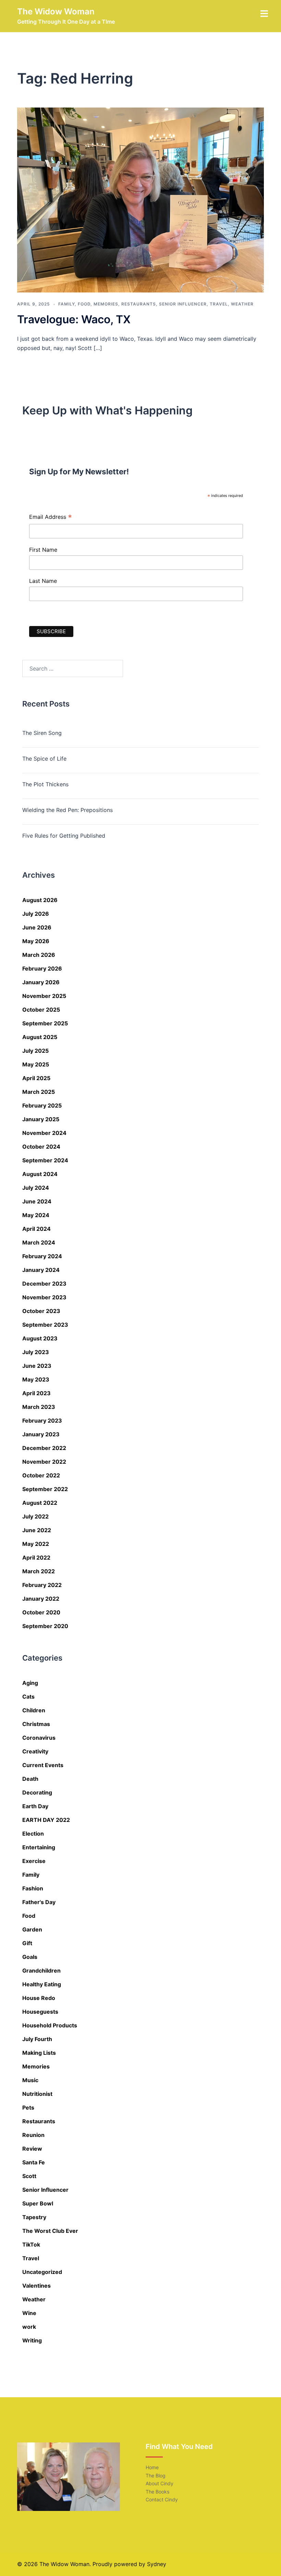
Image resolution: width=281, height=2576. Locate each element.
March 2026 (39, 955)
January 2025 (41, 1119)
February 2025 (42, 1105)
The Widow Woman (56, 11)
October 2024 (41, 1147)
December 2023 (44, 1284)
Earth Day (35, 1806)
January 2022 (41, 1599)
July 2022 (35, 1516)
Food (84, 304)
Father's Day (39, 1902)
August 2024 (40, 1174)
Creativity (35, 1751)
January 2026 (41, 982)
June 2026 (37, 927)
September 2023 (45, 1325)
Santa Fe (34, 2162)
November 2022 (44, 1462)
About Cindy (160, 2483)
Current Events (43, 1765)
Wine (29, 2313)
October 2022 (41, 1475)
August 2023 (40, 1338)
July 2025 (35, 1051)
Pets (28, 2108)
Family (66, 304)
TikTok (31, 2244)
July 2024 (36, 1188)
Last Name (43, 581)
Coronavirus (39, 1738)
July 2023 (36, 1352)
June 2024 (37, 1201)
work (29, 2327)
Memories (106, 304)
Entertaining (39, 1847)
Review (32, 2149)
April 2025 (36, 1078)
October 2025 (41, 1010)
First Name (43, 550)
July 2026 (36, 914)
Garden (32, 1929)
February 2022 (42, 1585)
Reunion (33, 2135)
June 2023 (37, 1366)
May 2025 (36, 1064)
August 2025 (40, 1037)
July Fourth (37, 2039)
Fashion (33, 1888)
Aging (30, 1683)
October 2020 (41, 1612)
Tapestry (34, 2217)
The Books (157, 2492)
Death (30, 1779)
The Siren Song (42, 733)
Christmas (36, 1724)
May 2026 (36, 941)
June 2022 (37, 1530)
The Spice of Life (44, 759)
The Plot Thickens (45, 784)
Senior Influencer (183, 304)
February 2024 (42, 1256)
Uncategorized (42, 2272)
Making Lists (39, 2053)
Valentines (36, 2286)
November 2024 (44, 1133)
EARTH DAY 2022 (46, 1820)
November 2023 (44, 1297)
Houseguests (40, 2012)
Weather (242, 304)
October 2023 (41, 1311)
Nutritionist (37, 2094)
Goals (30, 1957)
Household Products (50, 2025)
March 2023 (39, 1407)
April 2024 (36, 1229)
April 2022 (36, 1558)
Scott (29, 2176)
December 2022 (44, 1448)
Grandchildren (41, 1971)
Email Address (51, 518)
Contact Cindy (162, 2499)
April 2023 (36, 1393)
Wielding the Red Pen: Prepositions (68, 810)
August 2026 (40, 900)
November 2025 (44, 996)
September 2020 (45, 1626)
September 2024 (45, 1160)
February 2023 (42, 1421)
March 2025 (39, 1092)
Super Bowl (38, 2203)
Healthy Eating (42, 1984)
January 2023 (41, 1434)
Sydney (157, 2564)
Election (33, 1834)
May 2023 (36, 1379)
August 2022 (40, 1503)
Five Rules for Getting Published (64, 836)
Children (34, 1710)
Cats (28, 1697)
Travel (219, 304)
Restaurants (139, 304)
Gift (27, 1943)
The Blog (156, 2475)
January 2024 (41, 1270)
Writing (32, 2340)
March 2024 (39, 1242)
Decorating (37, 1792)
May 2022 (36, 1544)
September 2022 (45, 1489)
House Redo (39, 1998)
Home (152, 2467)
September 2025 (45, 1023)
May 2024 (36, 1215)
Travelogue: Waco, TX (74, 319)
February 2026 (42, 968)
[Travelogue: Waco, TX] (140, 200)
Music (30, 2080)
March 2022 (39, 1571)
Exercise (34, 1861)
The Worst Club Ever (50, 2231)
